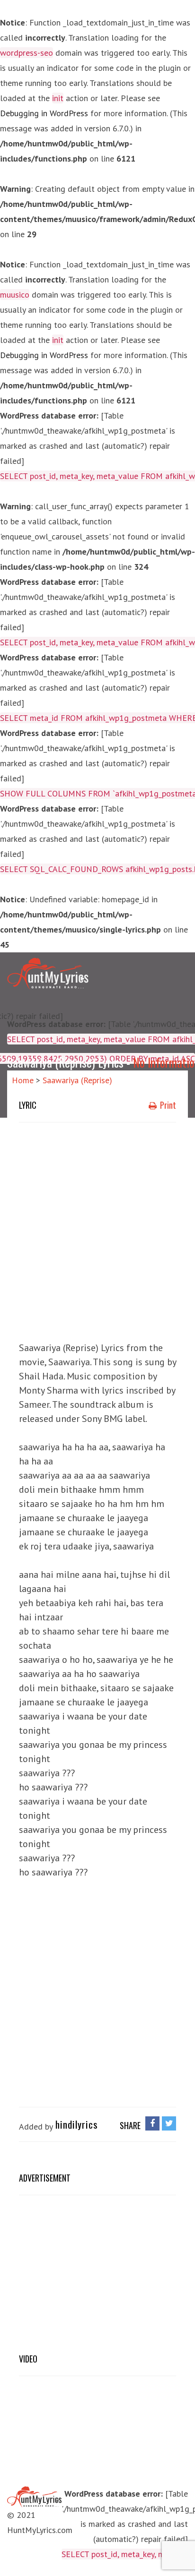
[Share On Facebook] (152, 2123)
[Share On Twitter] (169, 2123)
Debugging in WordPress (44, 113)
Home (23, 1080)
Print (167, 1105)
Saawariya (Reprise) (77, 1080)
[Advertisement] (97, 1229)
